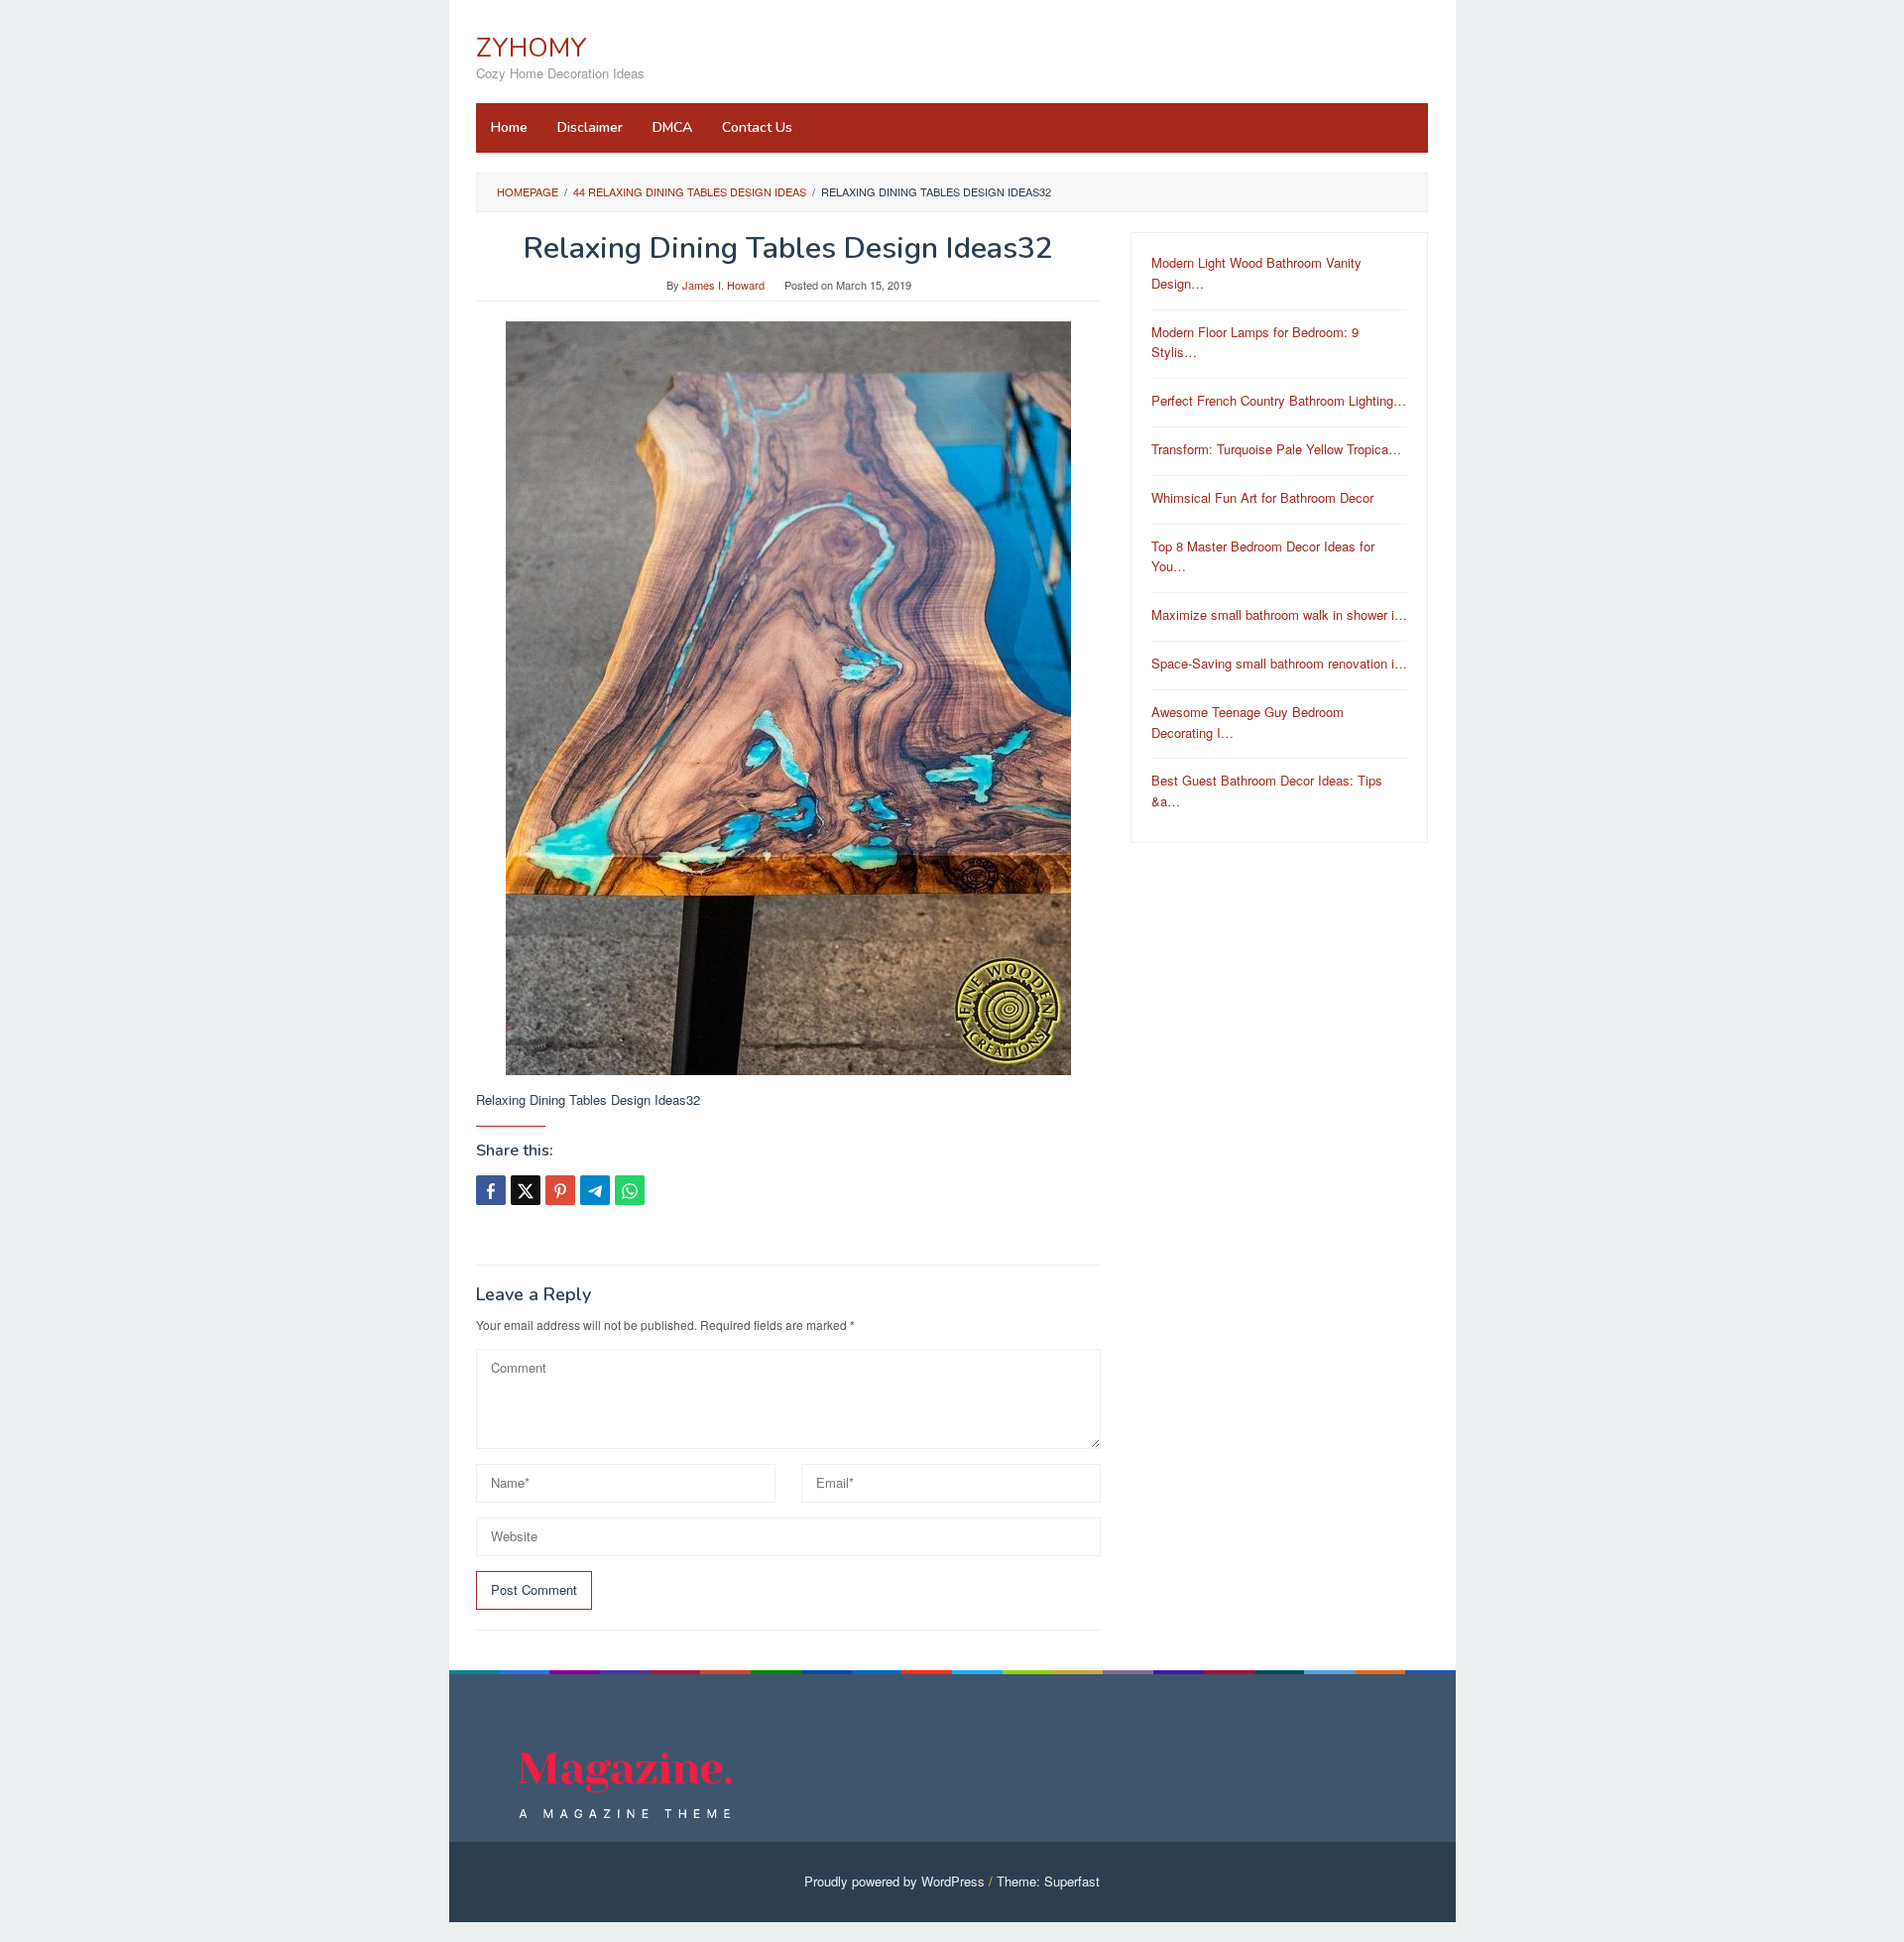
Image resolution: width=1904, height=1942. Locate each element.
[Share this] (491, 1190)
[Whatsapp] (630, 1190)
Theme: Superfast (1048, 1881)
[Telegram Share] (595, 1190)
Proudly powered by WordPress (894, 1881)
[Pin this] (560, 1190)
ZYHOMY (532, 48)
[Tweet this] (526, 1190)
